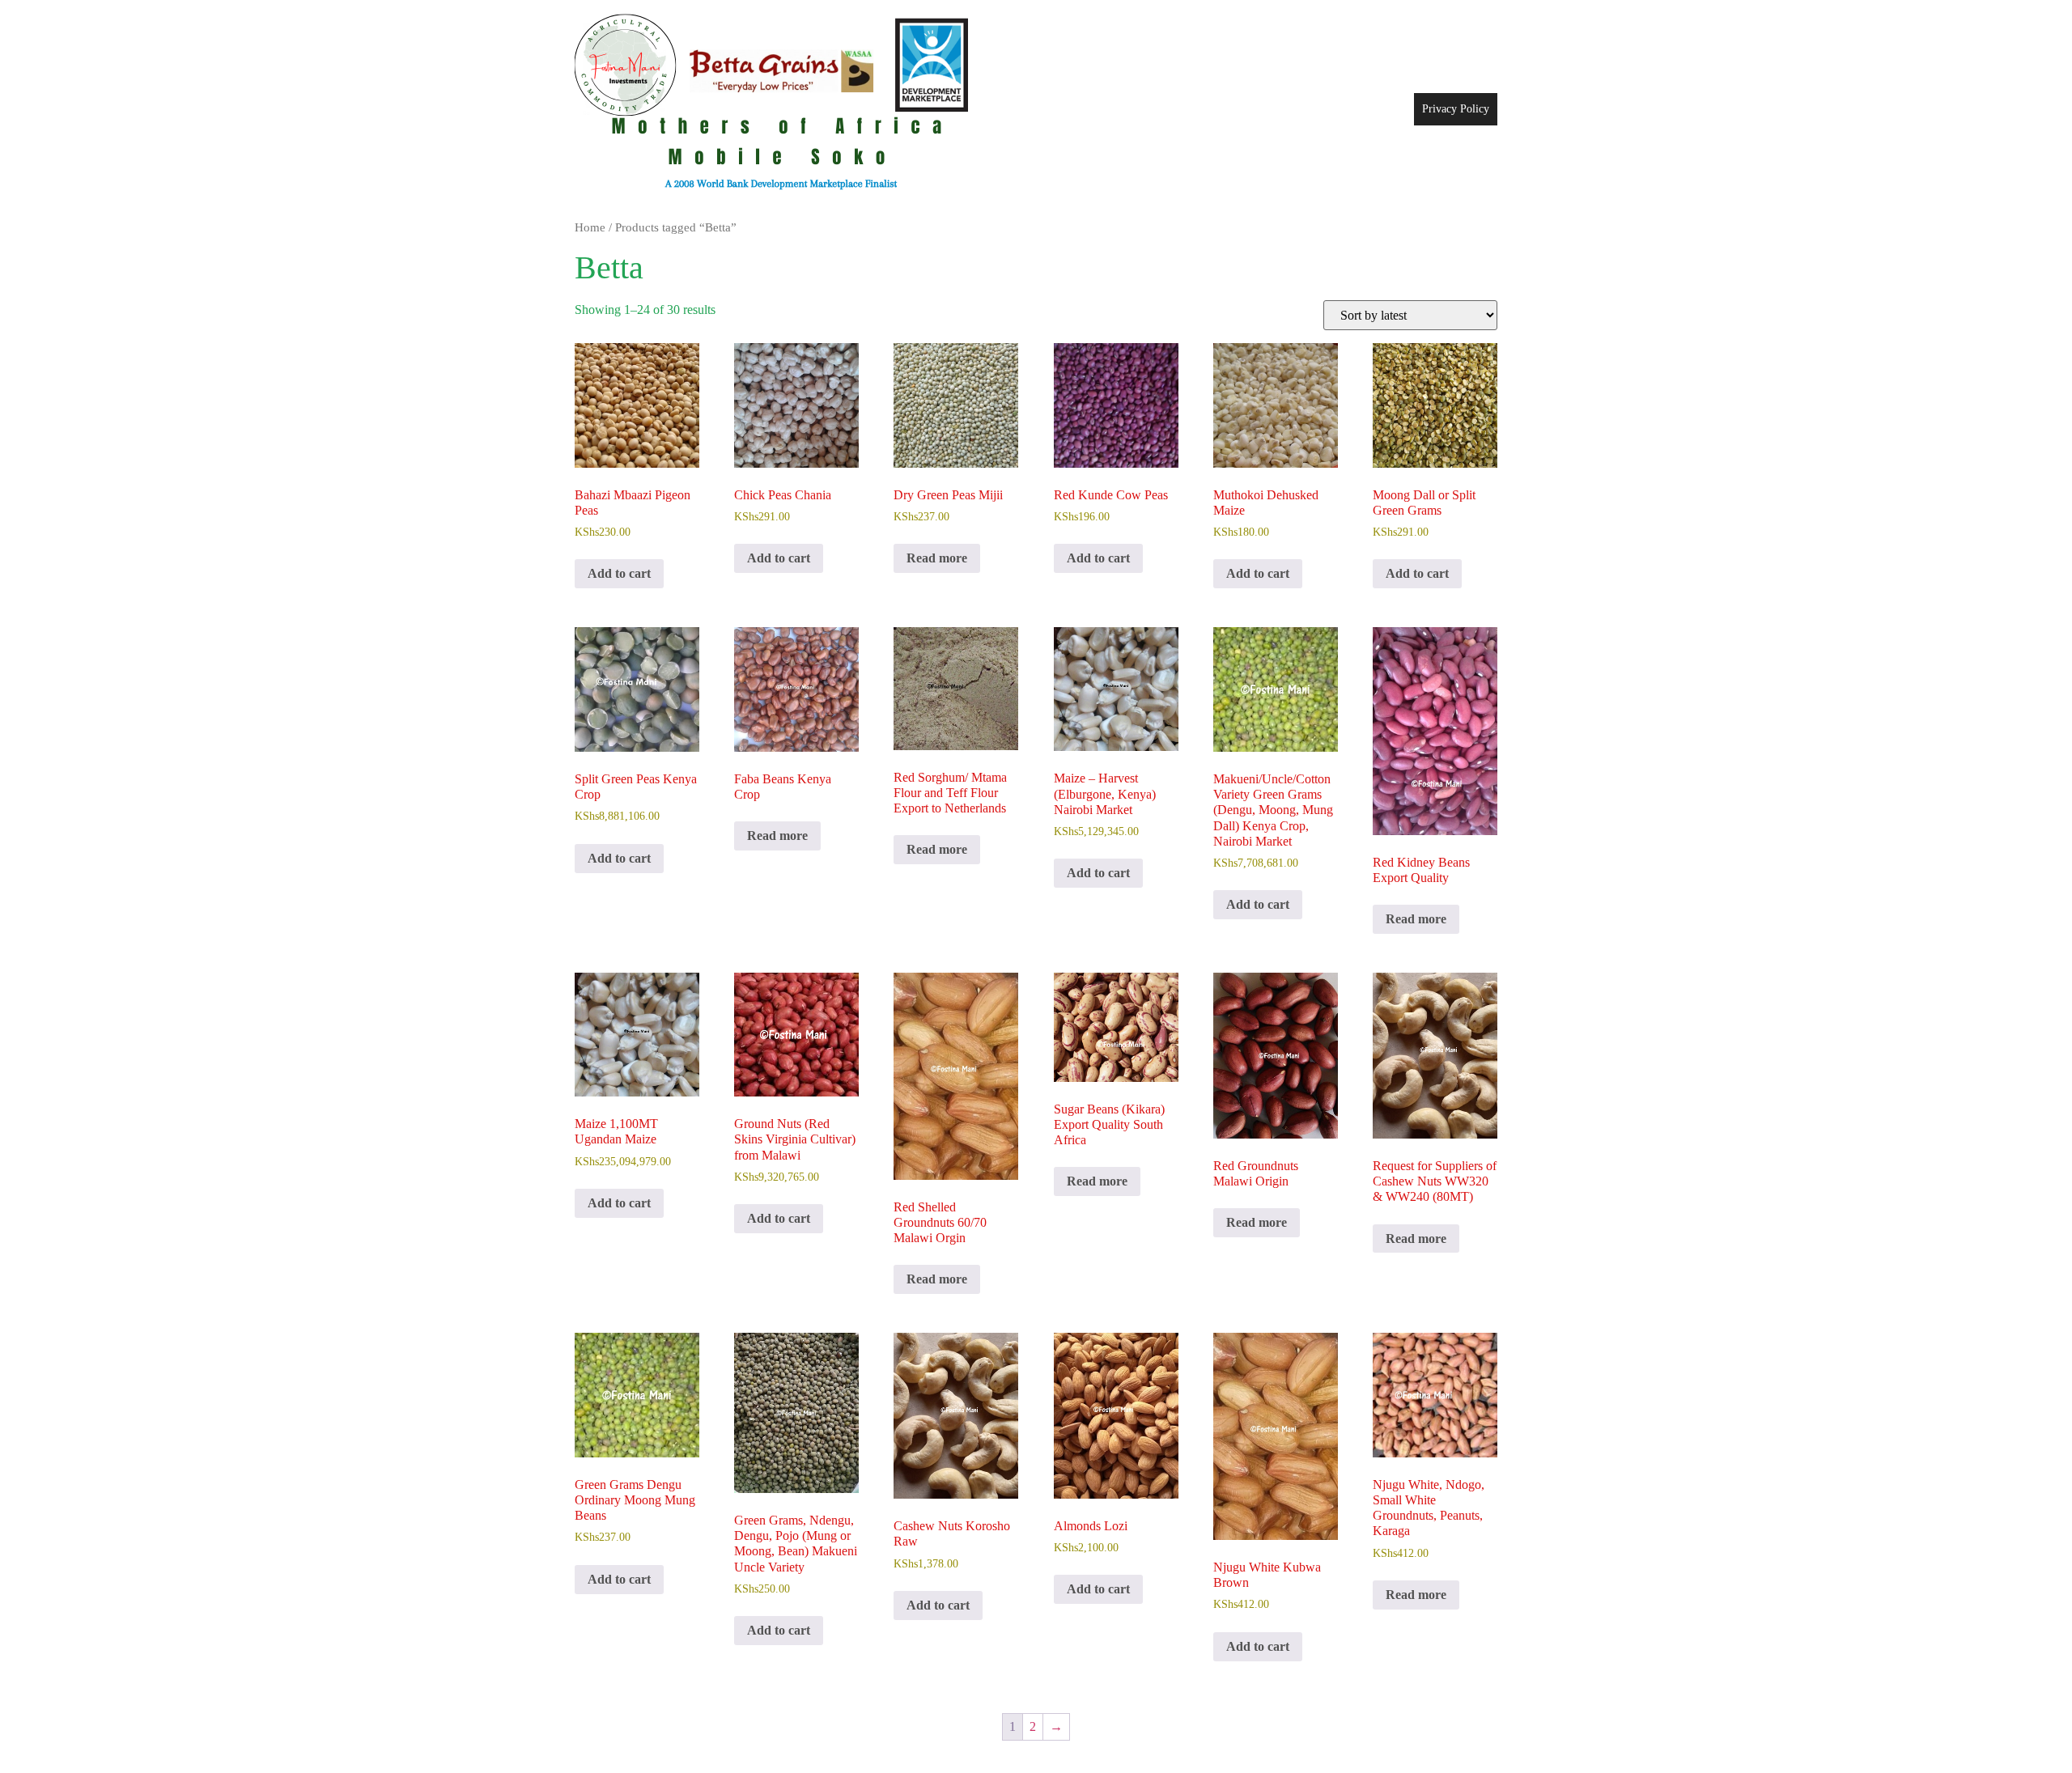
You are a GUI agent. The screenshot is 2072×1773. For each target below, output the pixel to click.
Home (590, 227)
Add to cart (619, 573)
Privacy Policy (1456, 109)
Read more (937, 558)
